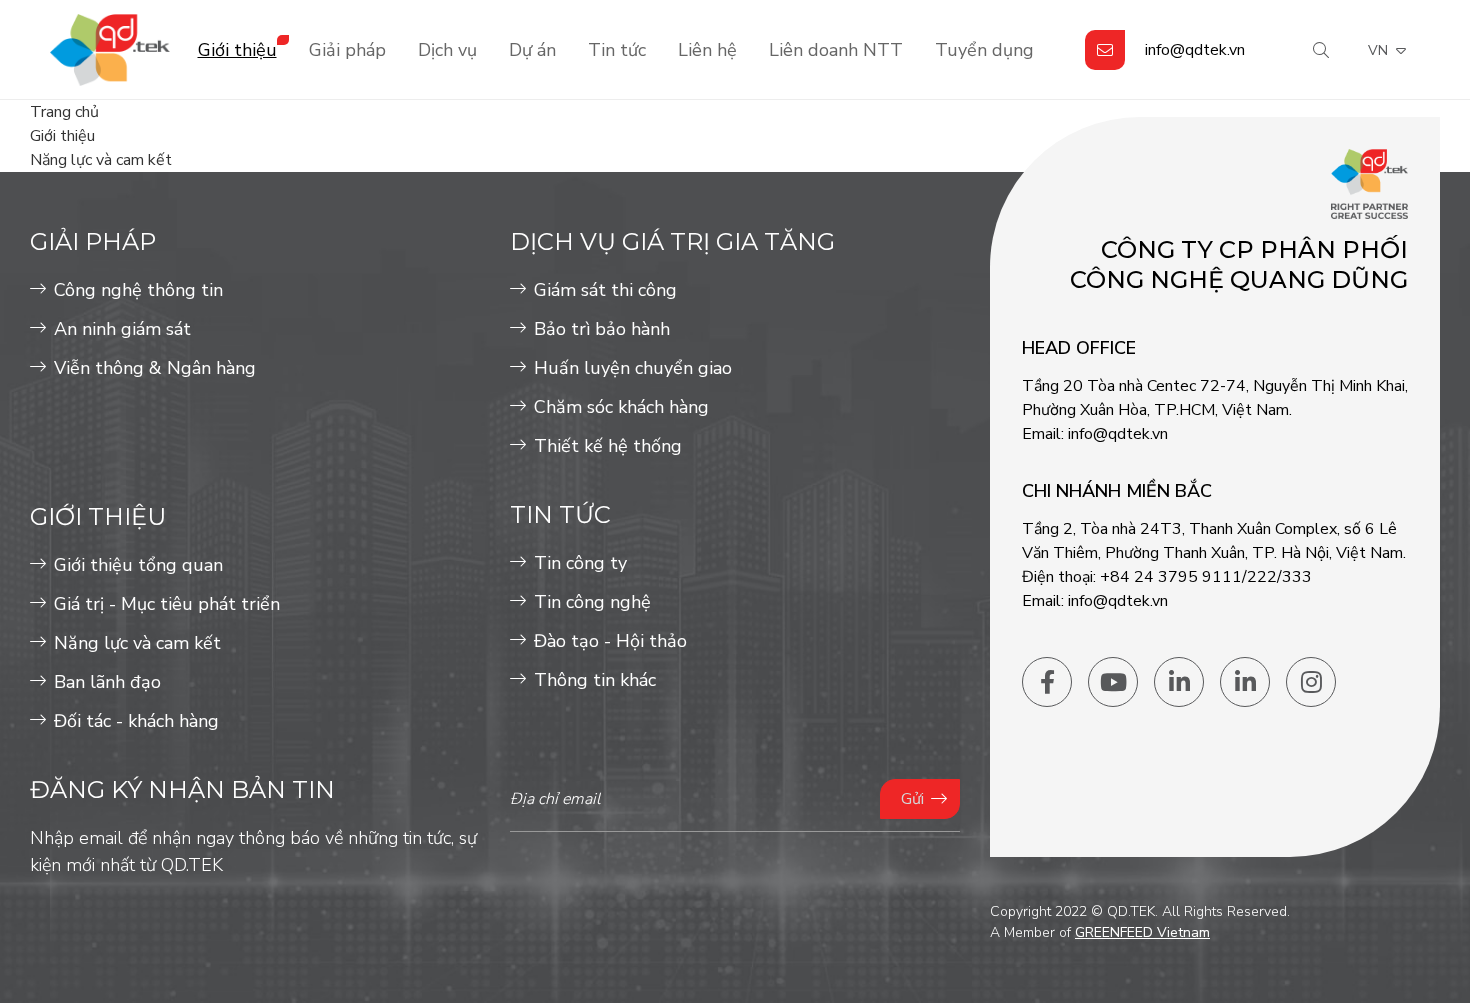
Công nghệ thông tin (138, 290)
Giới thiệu (237, 50)
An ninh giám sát (122, 329)
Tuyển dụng (984, 50)
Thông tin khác (595, 680)
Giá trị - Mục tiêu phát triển (167, 604)
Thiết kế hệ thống (608, 446)
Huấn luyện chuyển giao (633, 368)
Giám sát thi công (605, 290)
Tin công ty (580, 563)
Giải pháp (347, 50)
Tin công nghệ (592, 602)
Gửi (912, 799)
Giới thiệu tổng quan (138, 565)
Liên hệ (707, 50)
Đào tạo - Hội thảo (610, 641)
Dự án (532, 50)
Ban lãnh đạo (107, 682)
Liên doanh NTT (836, 50)
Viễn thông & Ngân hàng (155, 368)
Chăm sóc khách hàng (621, 407)
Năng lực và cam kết (137, 643)
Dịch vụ (447, 50)
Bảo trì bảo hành (602, 329)
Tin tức (617, 50)
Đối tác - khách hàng (136, 721)
